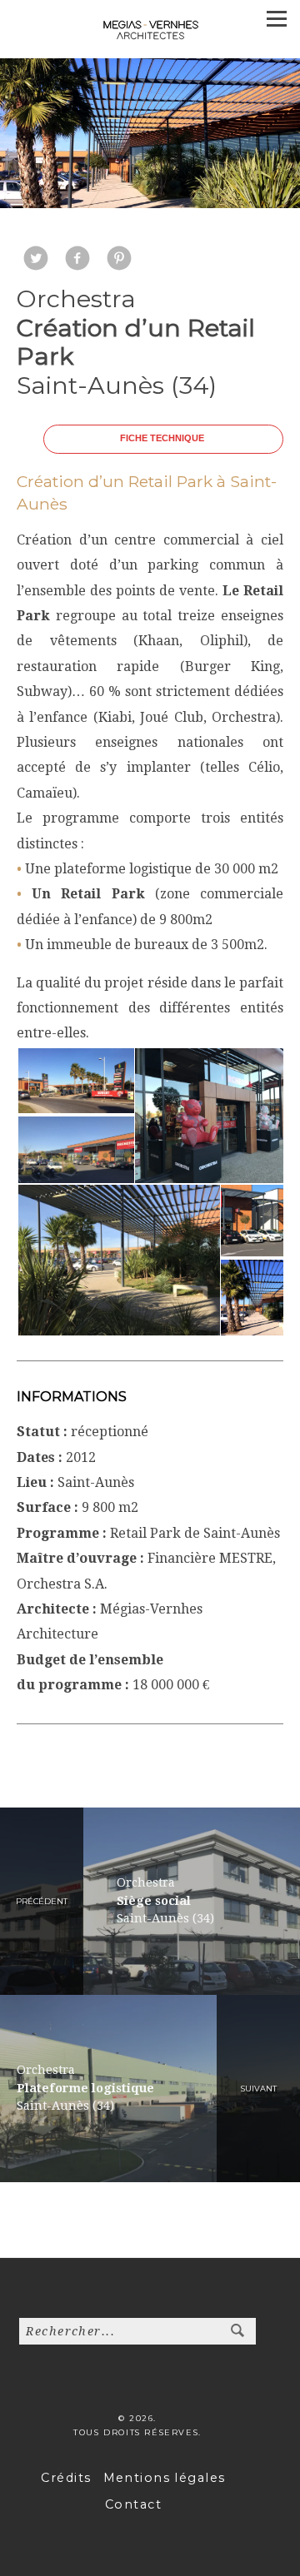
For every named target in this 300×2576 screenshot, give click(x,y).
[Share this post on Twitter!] (36, 260)
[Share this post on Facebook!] (77, 260)
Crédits (66, 2478)
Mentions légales (165, 2478)
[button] (75, 1081)
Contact (133, 2504)
